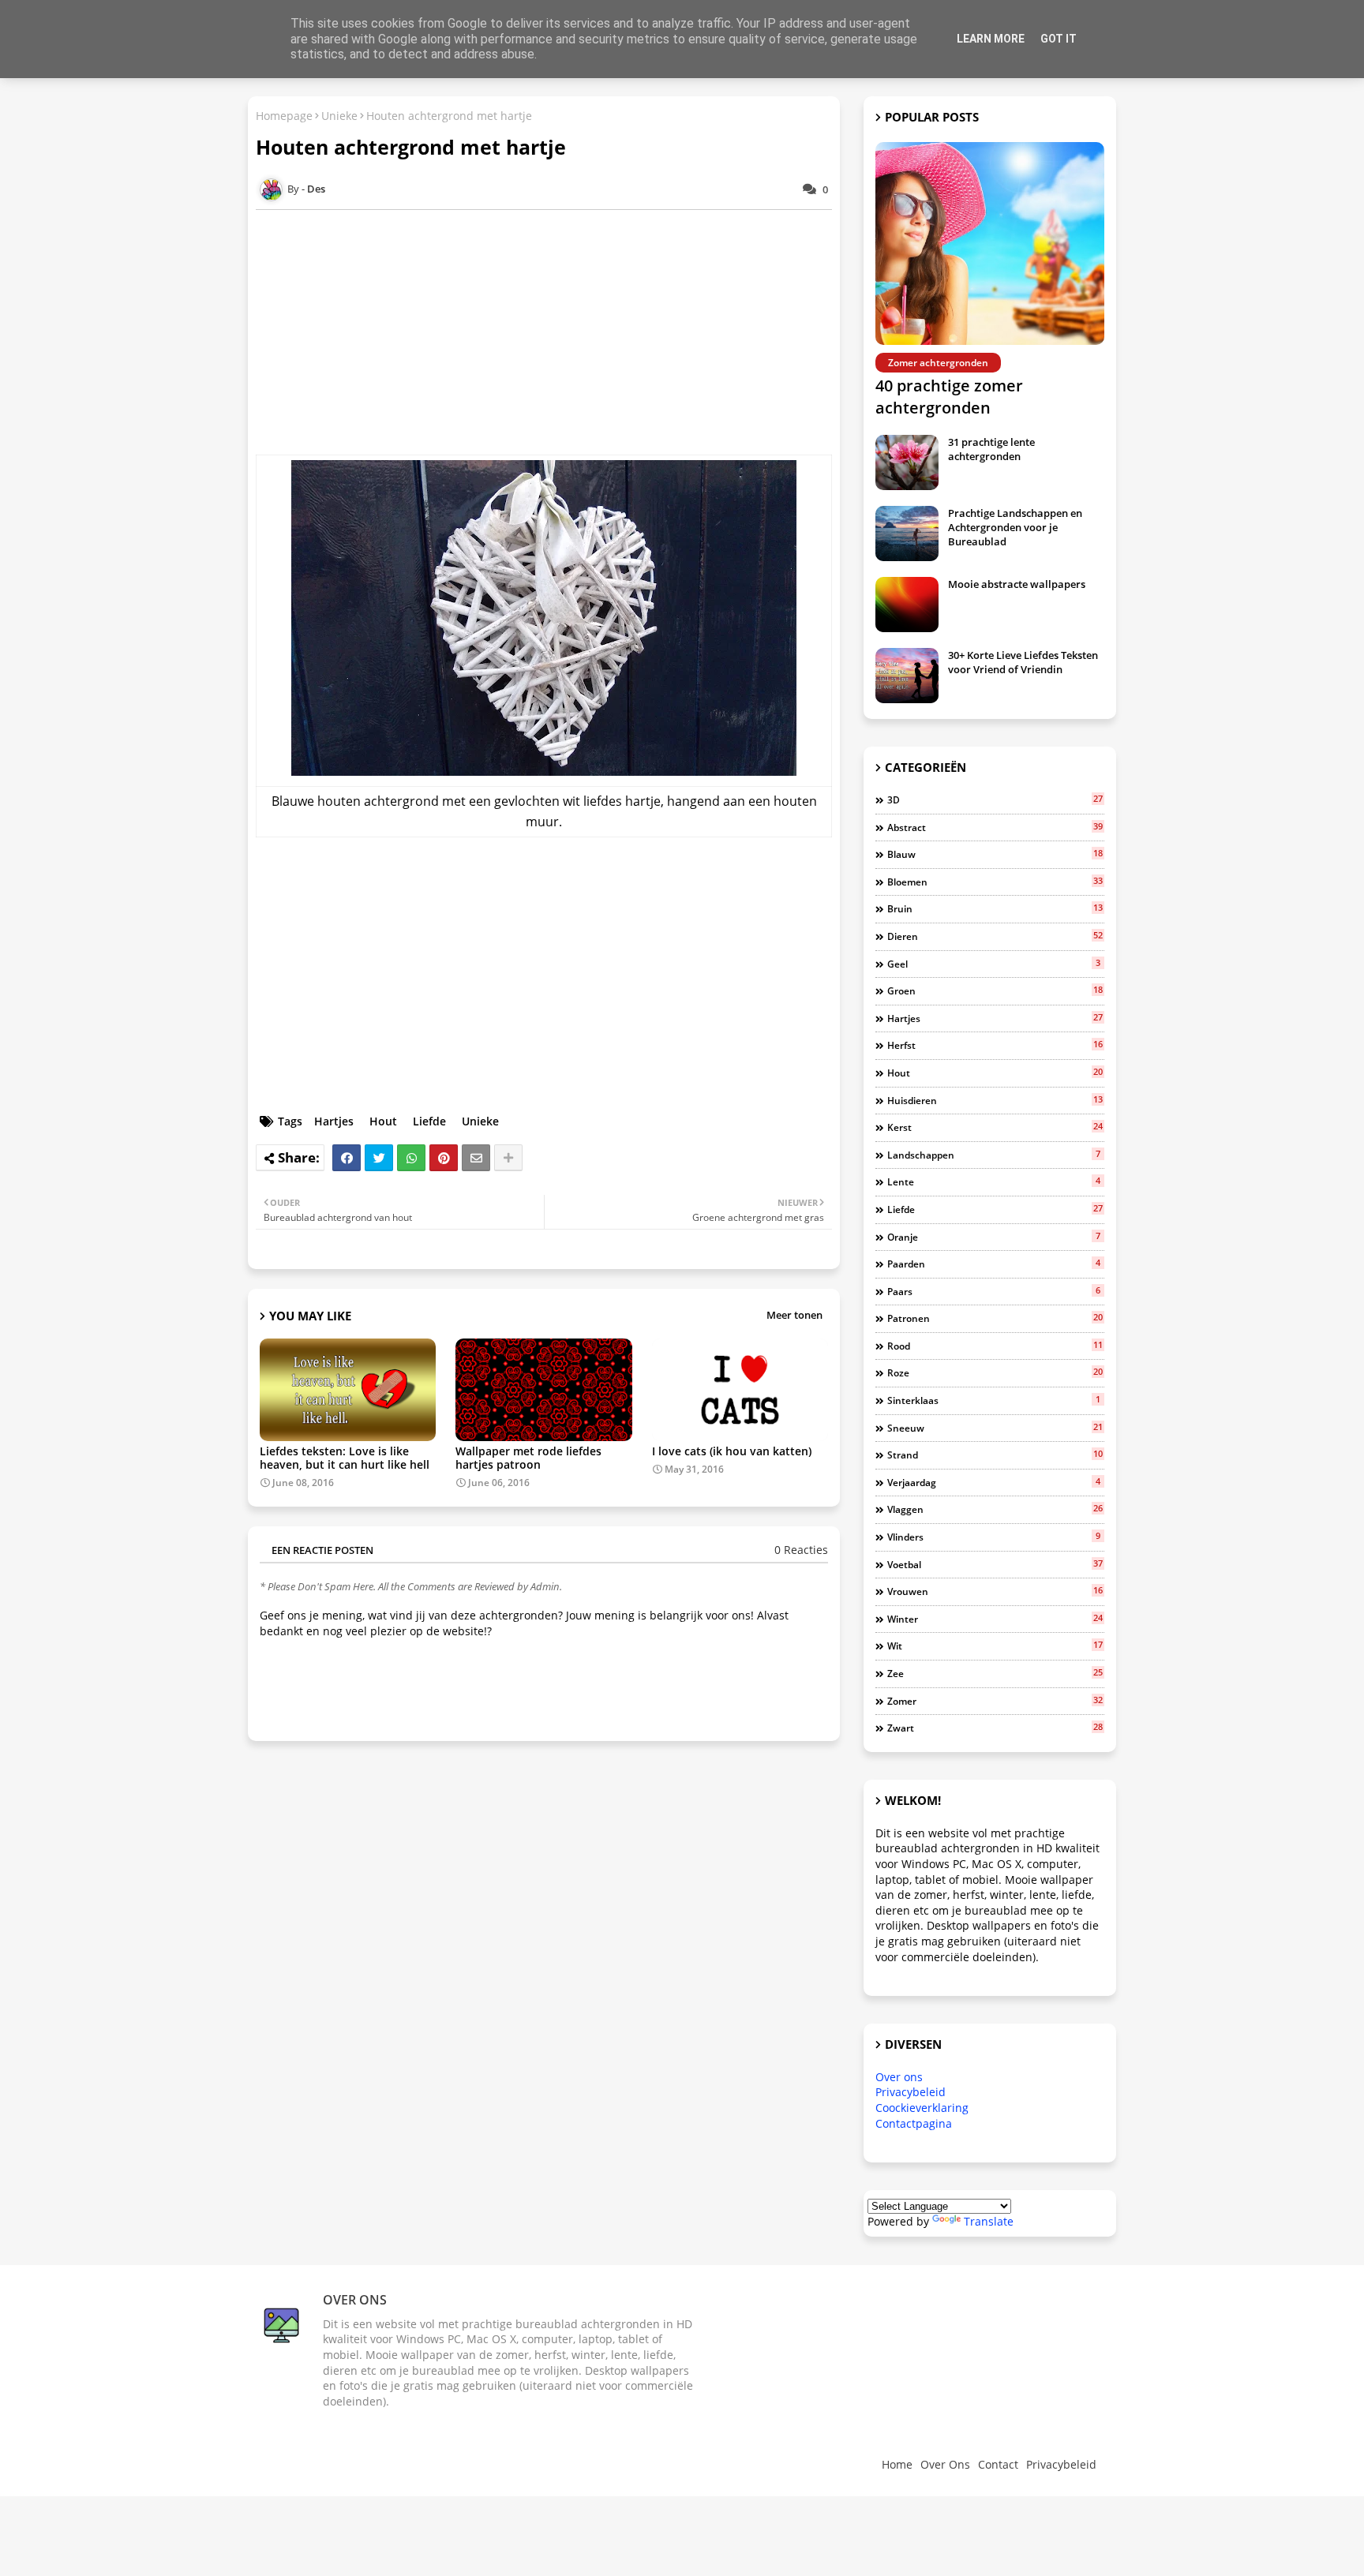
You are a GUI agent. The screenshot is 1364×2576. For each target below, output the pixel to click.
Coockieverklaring (922, 2108)
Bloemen (995, 882)
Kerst (995, 1127)
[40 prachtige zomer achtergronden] (990, 243)
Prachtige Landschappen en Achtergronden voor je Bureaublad (1015, 527)
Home (897, 2464)
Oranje (994, 1237)
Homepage (284, 116)
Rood (995, 1346)
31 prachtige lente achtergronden (991, 449)
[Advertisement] (552, 332)
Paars (994, 1291)
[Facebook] (347, 1158)
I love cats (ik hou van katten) (732, 1451)
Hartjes (334, 1121)
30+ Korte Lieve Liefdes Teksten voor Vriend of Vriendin (1023, 662)
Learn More (991, 39)
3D (995, 799)
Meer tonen (794, 1315)
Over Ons (945, 2464)
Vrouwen (995, 1591)
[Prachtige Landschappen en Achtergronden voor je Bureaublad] (907, 534)
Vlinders (994, 1537)
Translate (989, 2221)
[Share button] (508, 1158)
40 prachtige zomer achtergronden (949, 397)
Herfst (995, 1045)
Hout (383, 1121)
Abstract (995, 827)
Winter (995, 1619)
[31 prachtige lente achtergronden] (907, 462)
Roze (995, 1372)
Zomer (995, 1701)
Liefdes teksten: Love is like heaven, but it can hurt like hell (345, 1458)
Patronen (995, 1318)
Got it (1059, 39)
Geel (994, 964)
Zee (995, 1673)
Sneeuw (995, 1428)
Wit (995, 1646)
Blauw (995, 854)
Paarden (994, 1264)
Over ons (899, 2077)
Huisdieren (995, 1100)
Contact (998, 2464)
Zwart (995, 1728)
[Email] (476, 1158)
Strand (995, 1455)
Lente (994, 1181)
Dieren (995, 936)
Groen (995, 990)
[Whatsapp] (411, 1158)
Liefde (429, 1121)
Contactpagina (914, 2123)
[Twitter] (379, 1158)
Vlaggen (995, 1509)
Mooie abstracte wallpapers (1017, 584)
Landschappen (994, 1155)
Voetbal (995, 1564)
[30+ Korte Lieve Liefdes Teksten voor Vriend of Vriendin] (907, 676)
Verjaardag (994, 1482)
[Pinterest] (444, 1158)
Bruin (995, 908)
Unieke (339, 116)
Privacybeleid (911, 2092)
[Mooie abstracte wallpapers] (907, 605)
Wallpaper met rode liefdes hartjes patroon (528, 1458)
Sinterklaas (994, 1400)
